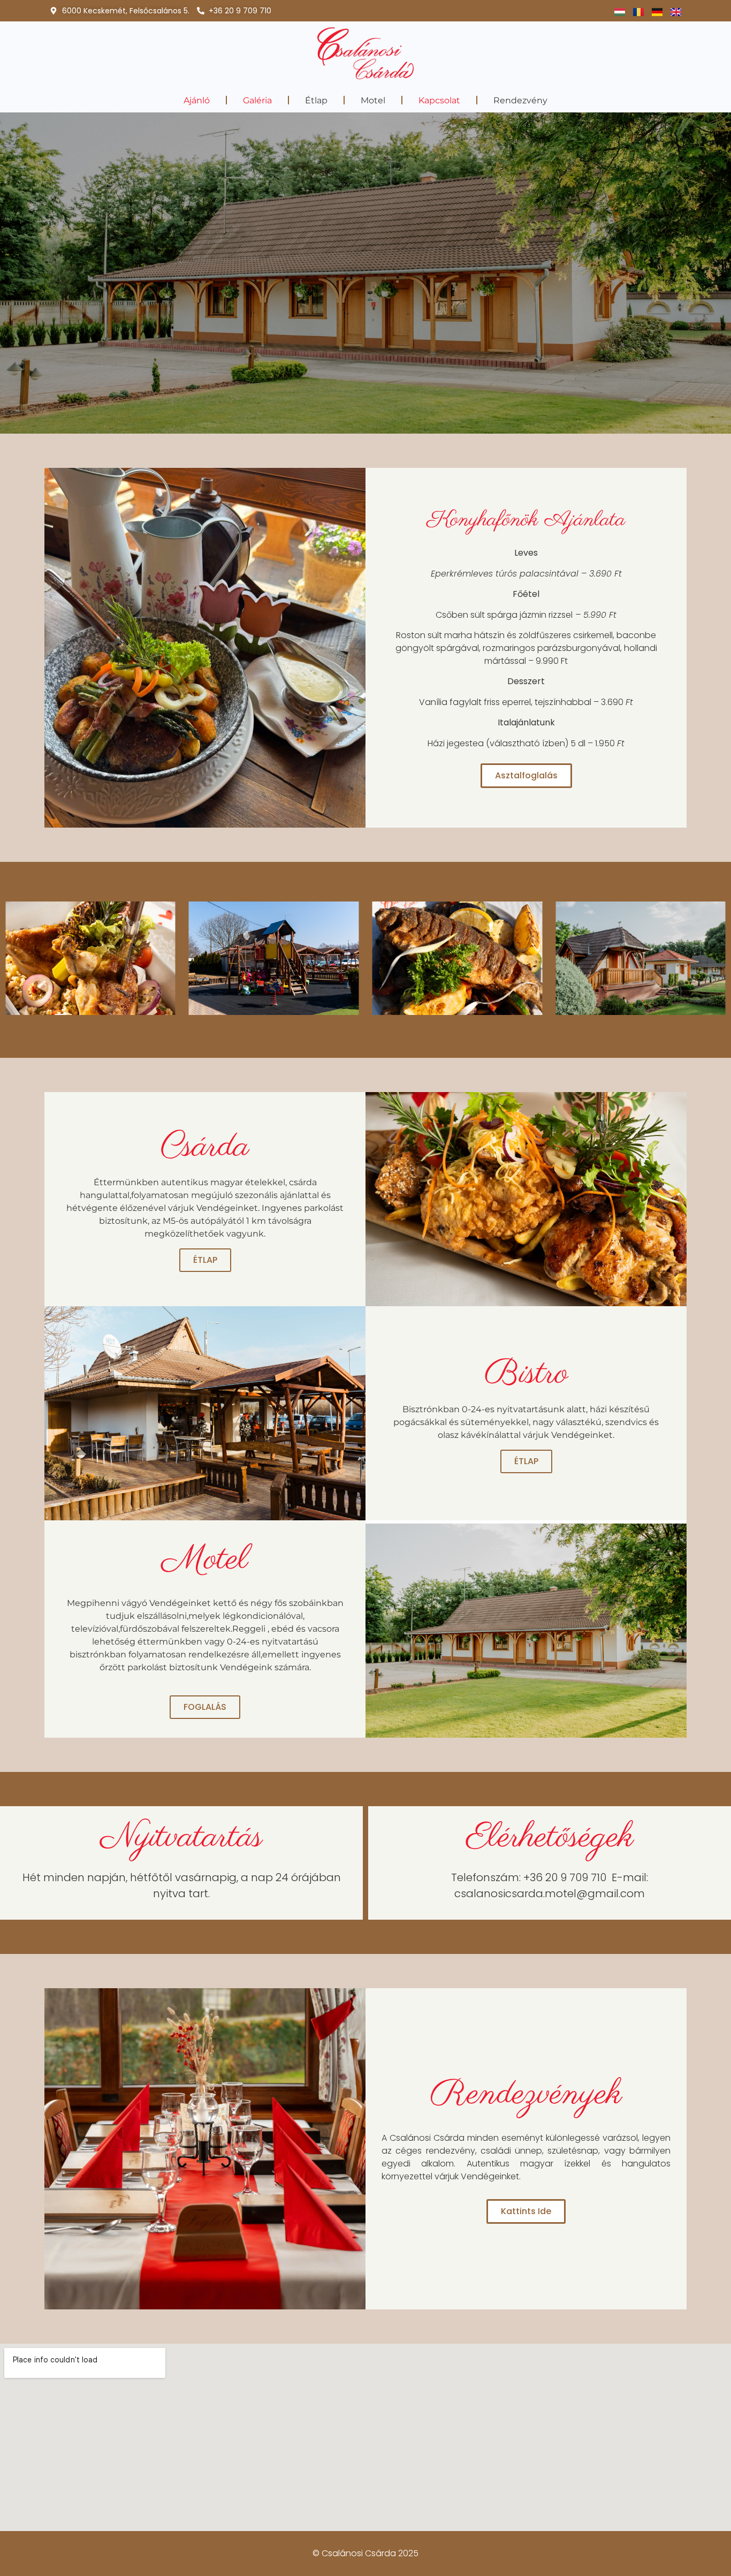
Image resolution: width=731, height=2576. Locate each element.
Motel (373, 100)
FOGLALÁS (205, 1707)
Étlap (316, 100)
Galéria (257, 100)
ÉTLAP (205, 1260)
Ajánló (197, 100)
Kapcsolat (439, 100)
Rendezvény (520, 100)
